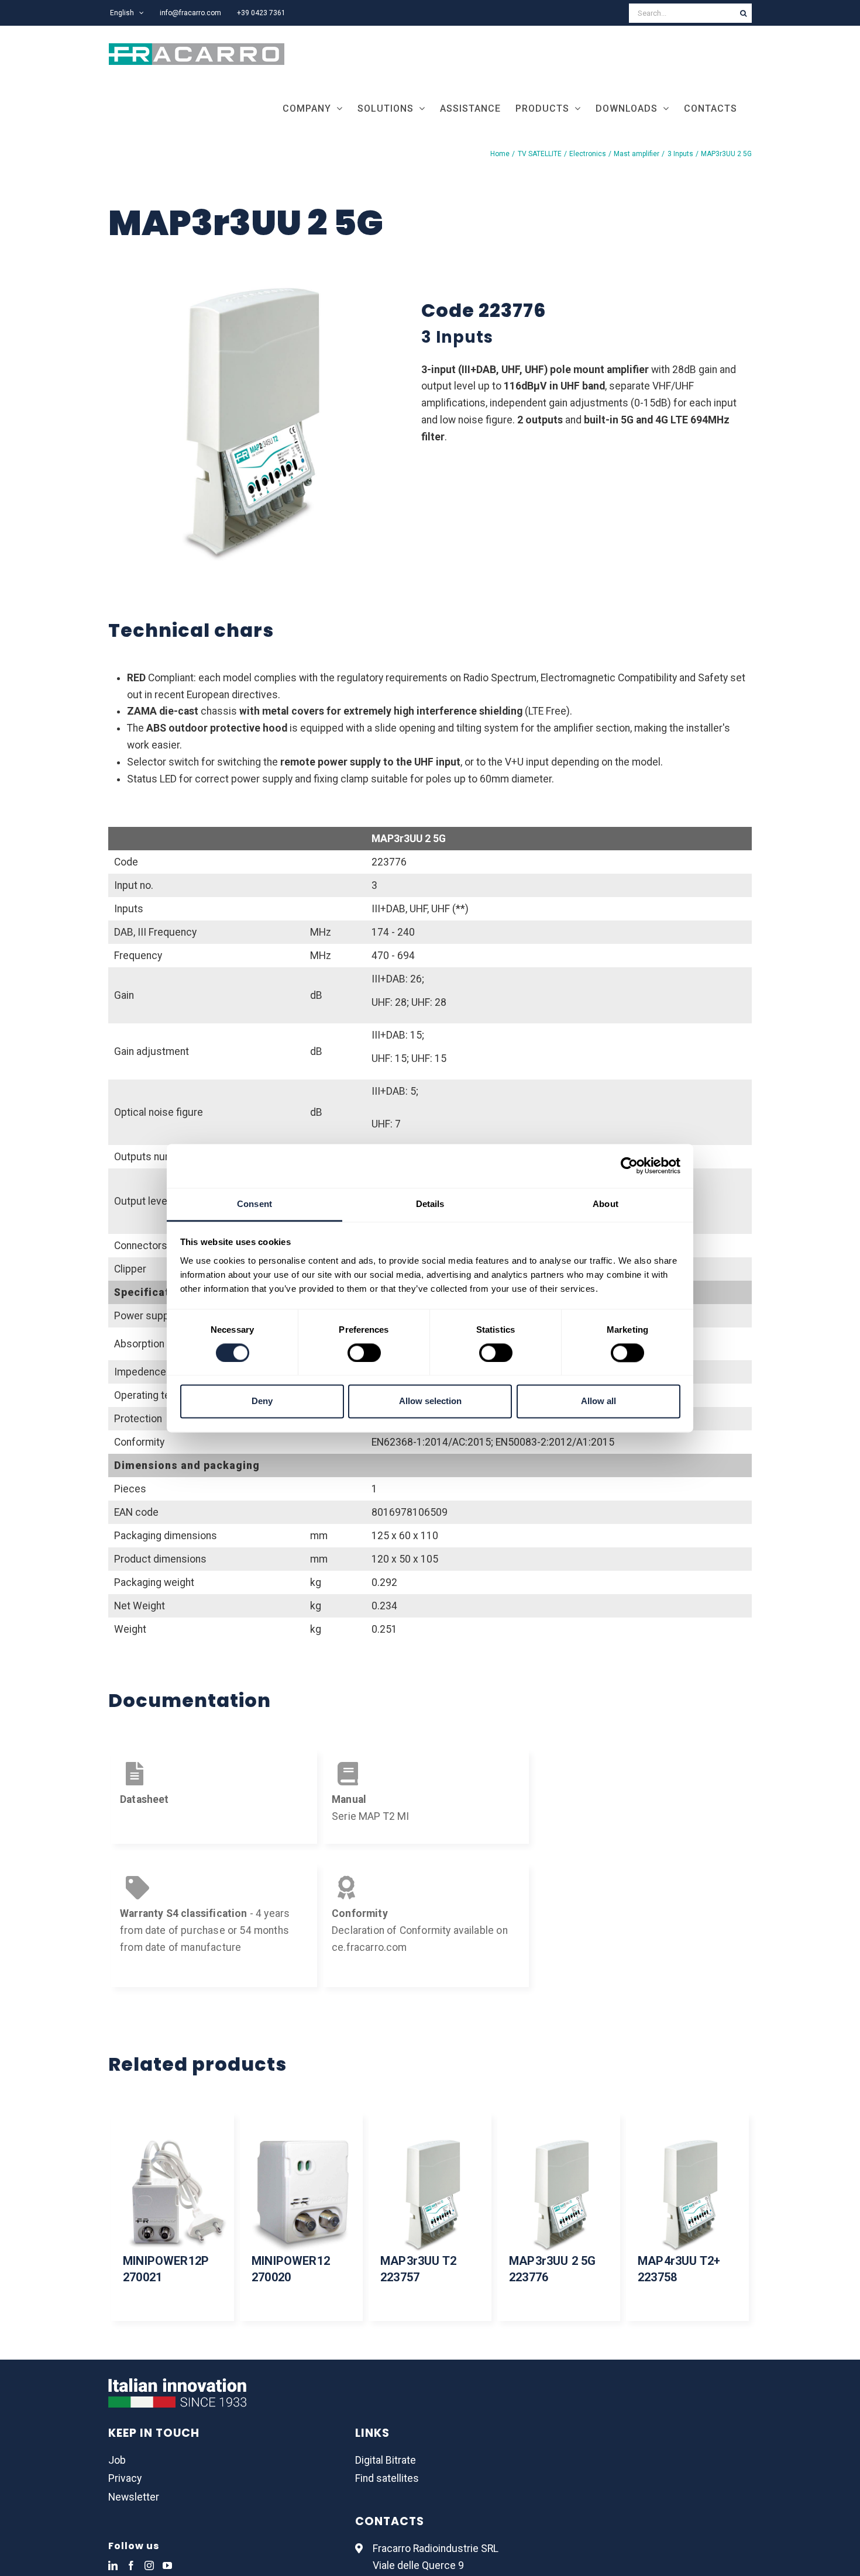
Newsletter (134, 2497)
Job (117, 2460)
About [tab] (606, 1204)
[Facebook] (131, 2565)
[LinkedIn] (113, 2565)
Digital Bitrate (386, 2460)
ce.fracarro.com (369, 1947)
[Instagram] (149, 2565)
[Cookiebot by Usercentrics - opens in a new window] (629, 1165)
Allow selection (430, 1401)
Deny (262, 1401)
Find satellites (387, 2478)
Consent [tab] (254, 1204)
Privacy (125, 2478)
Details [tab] (430, 1204)
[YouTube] (167, 2565)
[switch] (364, 1353)
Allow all (598, 1401)
